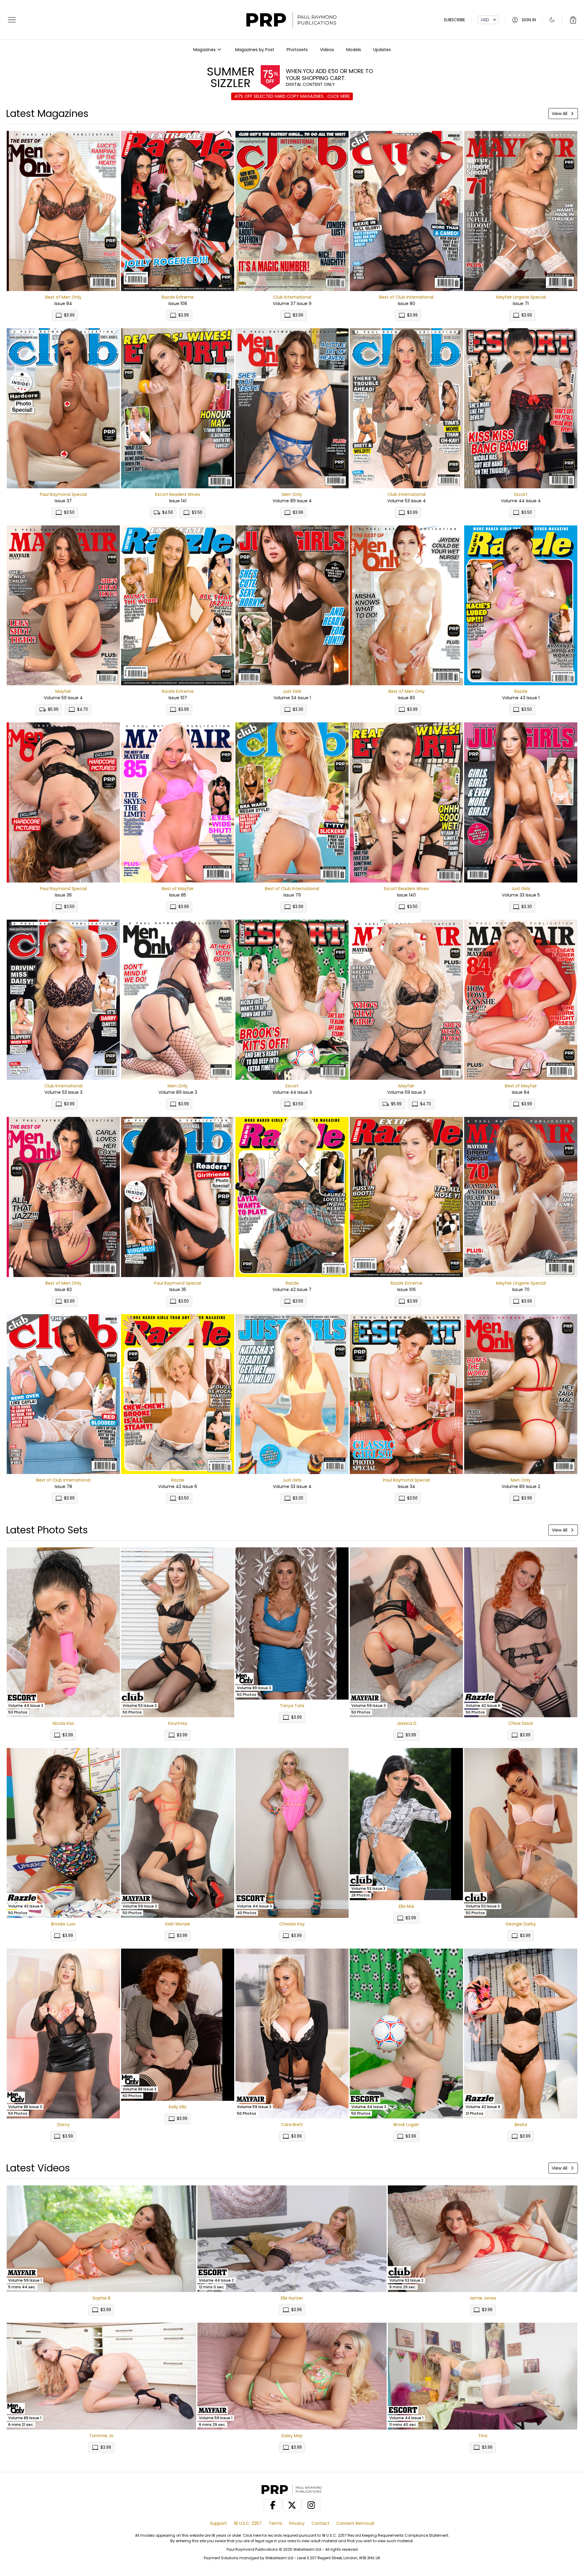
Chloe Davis (521, 1723)
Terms (275, 2523)
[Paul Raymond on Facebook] (273, 2505)
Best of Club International (406, 297)
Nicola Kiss (63, 1723)
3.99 (69, 315)
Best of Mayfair (178, 889)
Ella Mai (406, 1906)
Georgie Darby (521, 1924)
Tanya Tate (292, 1706)
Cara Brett (292, 2125)
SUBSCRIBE (454, 20)
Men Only (292, 494)
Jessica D (407, 1723)
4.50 (168, 512)
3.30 (298, 709)
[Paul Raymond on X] (292, 2505)
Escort (521, 494)
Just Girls (292, 691)
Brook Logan (406, 2125)
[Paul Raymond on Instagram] (311, 2505)
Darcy (63, 2125)
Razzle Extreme (178, 297)
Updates (382, 50)
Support (219, 2523)
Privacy (297, 2523)
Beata (521, 2125)
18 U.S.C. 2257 (248, 2523)
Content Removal (355, 2523)
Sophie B (101, 2298)
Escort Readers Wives (178, 494)
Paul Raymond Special (63, 494)
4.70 (82, 709)
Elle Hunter (292, 2298)
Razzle (521, 691)
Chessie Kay (292, 1924)
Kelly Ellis (178, 2107)
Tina (483, 2436)
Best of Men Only (63, 297)
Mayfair (63, 691)
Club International (292, 297)
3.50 (69, 512)
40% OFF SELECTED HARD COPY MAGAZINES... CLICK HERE (292, 96)
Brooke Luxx (63, 1924)
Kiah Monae (178, 1924)
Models (354, 50)
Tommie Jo (101, 2436)
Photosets (297, 50)
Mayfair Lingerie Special (521, 297)
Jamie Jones (483, 2298)
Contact (320, 2523)
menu (12, 20)
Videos (327, 50)
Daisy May (292, 2436)
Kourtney (178, 1723)
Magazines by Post (255, 50)
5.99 (53, 709)
